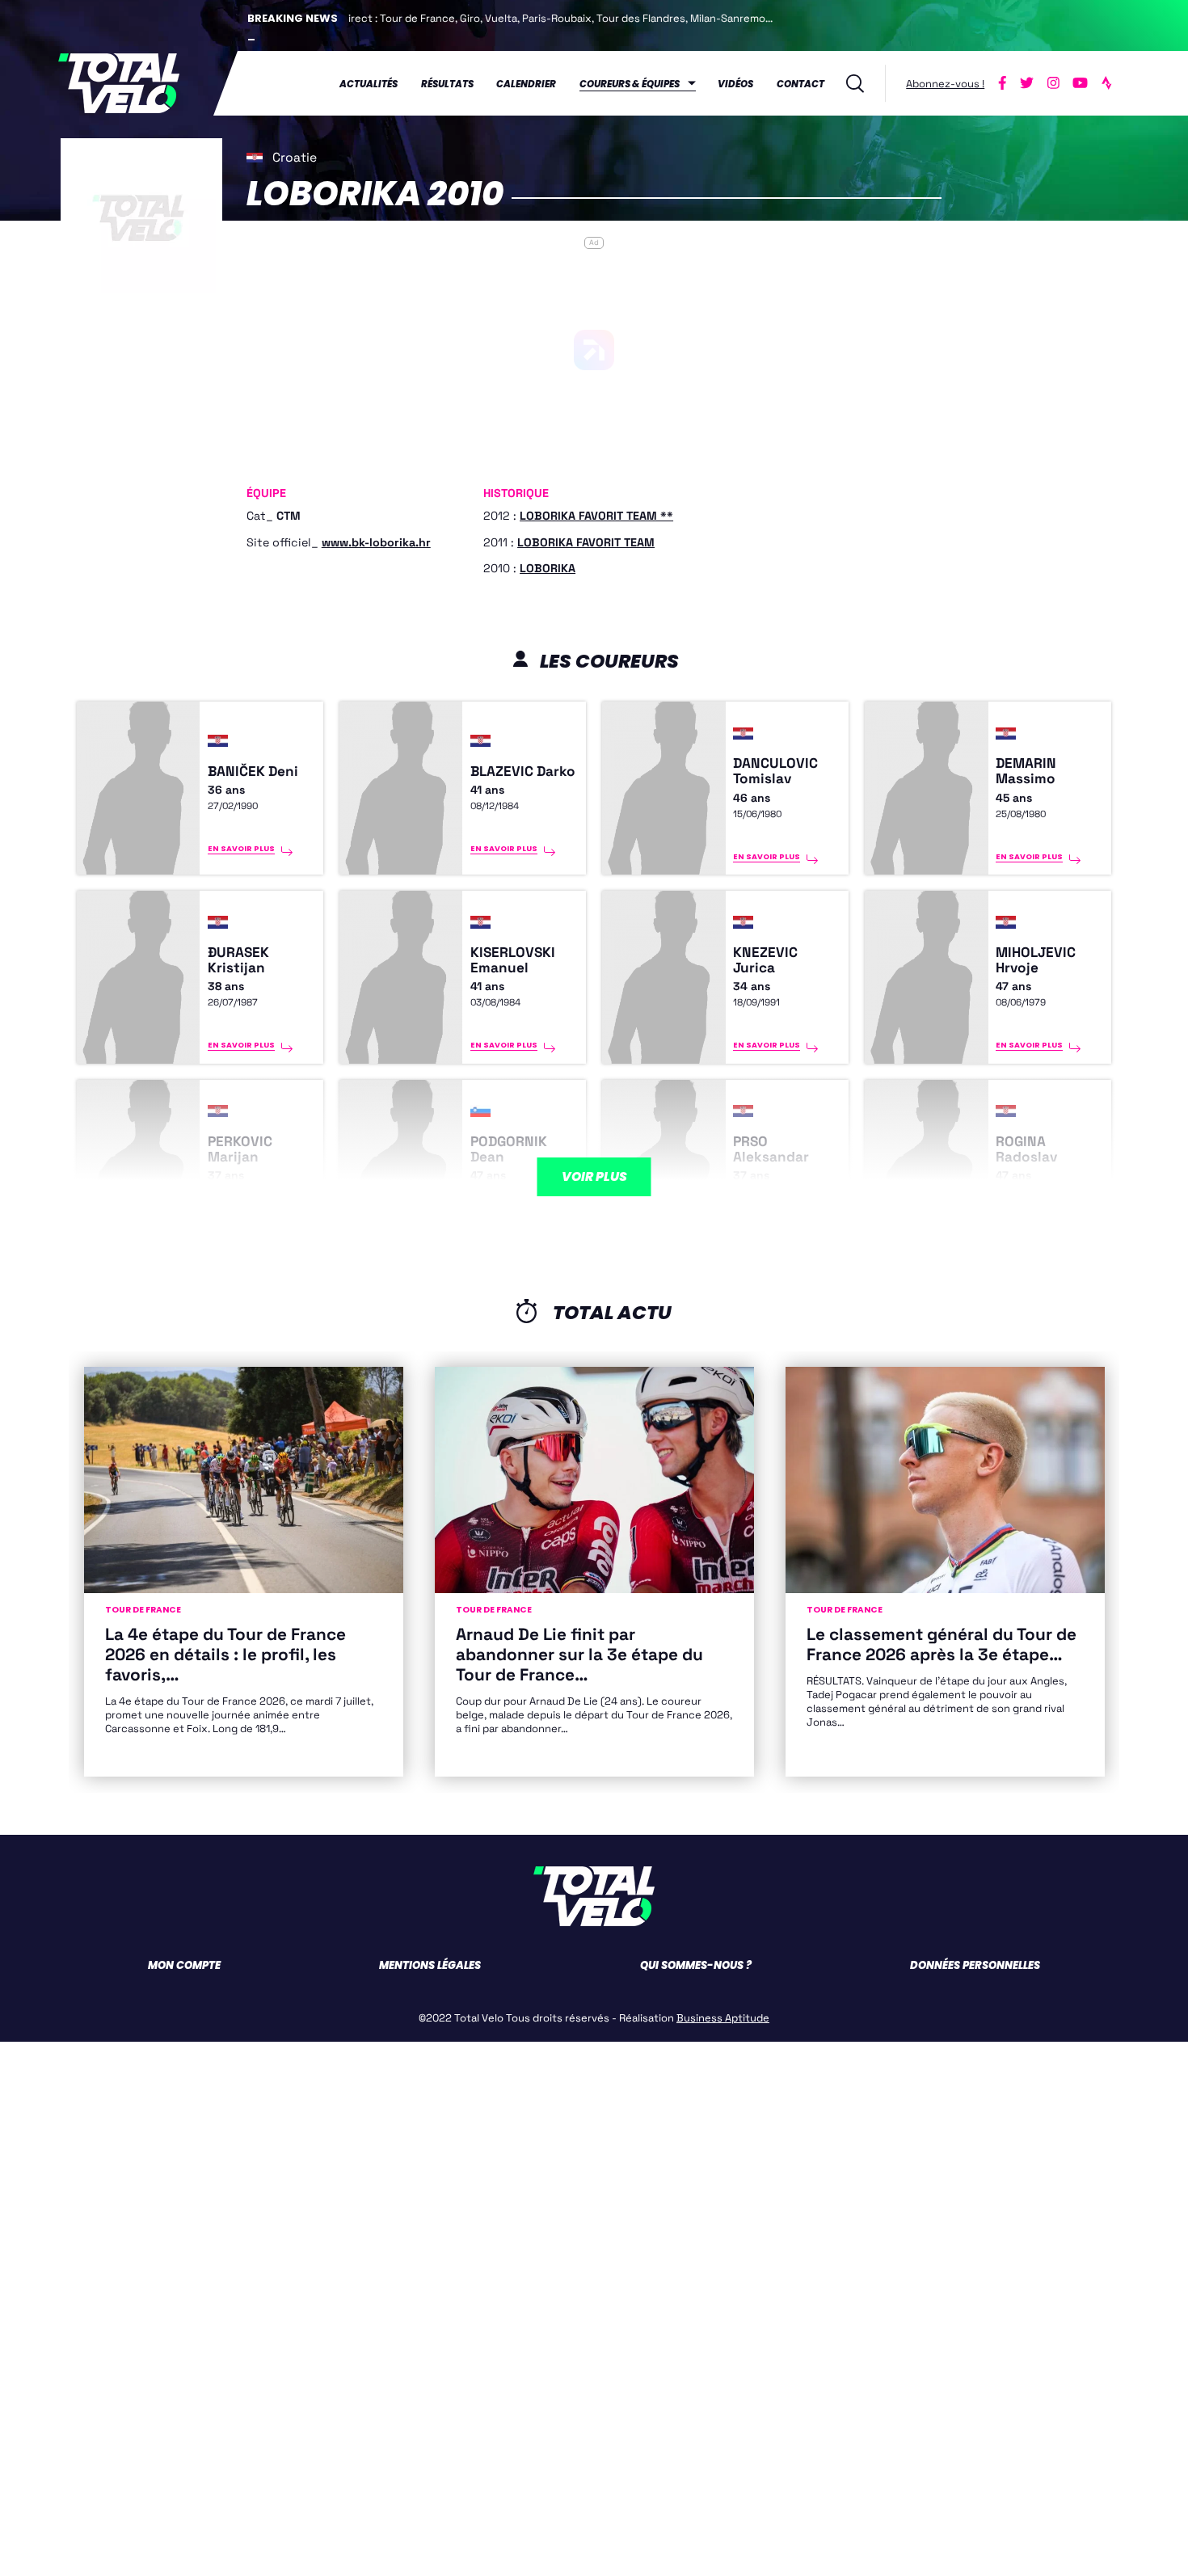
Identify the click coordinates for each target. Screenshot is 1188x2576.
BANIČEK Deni (253, 772)
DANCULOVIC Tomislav (775, 771)
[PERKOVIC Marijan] (139, 1166)
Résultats (447, 84)
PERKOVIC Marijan (240, 1149)
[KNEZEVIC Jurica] (664, 977)
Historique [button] (516, 494)
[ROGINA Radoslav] (927, 1166)
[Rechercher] (855, 84)
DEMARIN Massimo (1026, 771)
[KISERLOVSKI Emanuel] (401, 977)
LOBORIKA (548, 568)
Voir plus (594, 1176)
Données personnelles (975, 1965)
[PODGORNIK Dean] (401, 1166)
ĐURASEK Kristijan (238, 960)
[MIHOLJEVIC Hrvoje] (927, 977)
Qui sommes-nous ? (696, 1965)
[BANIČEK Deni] (139, 788)
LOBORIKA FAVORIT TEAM (586, 542)
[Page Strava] (1106, 83)
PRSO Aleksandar (771, 1149)
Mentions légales (430, 1965)
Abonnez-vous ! (945, 84)
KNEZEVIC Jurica (765, 960)
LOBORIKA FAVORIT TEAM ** (596, 516)
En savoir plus (241, 848)
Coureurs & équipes (630, 84)
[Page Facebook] (1003, 83)
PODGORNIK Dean (509, 1149)
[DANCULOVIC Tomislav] (664, 788)
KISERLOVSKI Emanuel (513, 960)
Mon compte (184, 1965)
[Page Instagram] (1053, 83)
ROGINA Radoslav (1026, 1149)
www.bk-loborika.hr (376, 542)
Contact (800, 84)
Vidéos (735, 84)
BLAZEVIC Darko (523, 772)
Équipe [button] (266, 494)
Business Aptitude (723, 2018)
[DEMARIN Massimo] (927, 788)
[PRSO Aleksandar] (664, 1166)
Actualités (369, 84)
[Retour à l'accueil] (119, 83)
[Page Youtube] (1080, 83)
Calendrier (526, 84)
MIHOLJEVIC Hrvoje (1036, 960)
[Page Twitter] (1027, 83)
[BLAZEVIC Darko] (401, 788)
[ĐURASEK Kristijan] (139, 977)
